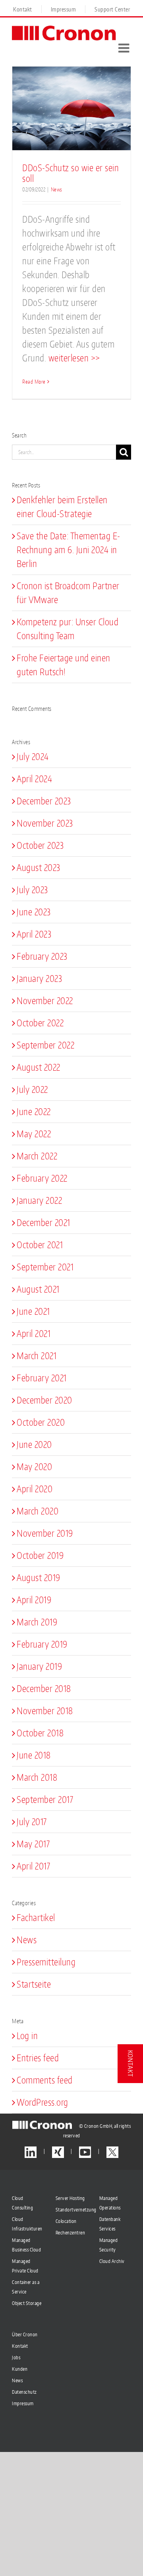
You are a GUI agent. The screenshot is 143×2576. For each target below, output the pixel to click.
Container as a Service (26, 2287)
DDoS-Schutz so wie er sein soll (71, 173)
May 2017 (33, 1844)
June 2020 (34, 1444)
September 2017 (45, 1799)
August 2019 (39, 1577)
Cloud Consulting (22, 2203)
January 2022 (39, 1200)
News (57, 189)
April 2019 (34, 1600)
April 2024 (34, 779)
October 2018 (40, 1733)
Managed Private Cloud (25, 2266)
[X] (112, 2152)
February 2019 (42, 1644)
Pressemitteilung (46, 1962)
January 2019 (39, 1666)
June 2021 (33, 1311)
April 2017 (33, 1866)
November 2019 (45, 1533)
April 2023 (34, 934)
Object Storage (27, 2303)
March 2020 (38, 1511)
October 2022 (40, 1023)
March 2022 (37, 1156)
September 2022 (45, 1045)
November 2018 (45, 1711)
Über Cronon (25, 2334)
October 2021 (40, 1245)
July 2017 (32, 1822)
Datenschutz (24, 2392)
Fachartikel (36, 1917)
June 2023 (34, 912)
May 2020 (34, 1467)
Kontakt (20, 2346)
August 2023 (39, 867)
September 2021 (45, 1267)
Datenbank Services (110, 2224)
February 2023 (42, 956)
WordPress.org (43, 2102)
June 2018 (34, 1755)
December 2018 (44, 1688)
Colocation (66, 2221)
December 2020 (44, 1400)
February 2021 (42, 1378)
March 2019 (37, 1622)
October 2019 (40, 1555)
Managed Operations (110, 2203)
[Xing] (58, 2152)
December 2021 (43, 1222)
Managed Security (109, 2245)
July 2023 (32, 890)
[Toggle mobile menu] (125, 48)
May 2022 (34, 1134)
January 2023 (39, 978)
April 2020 (35, 1489)
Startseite (34, 1984)
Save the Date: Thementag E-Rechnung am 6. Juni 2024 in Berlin (69, 550)
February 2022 (42, 1178)
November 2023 (45, 823)
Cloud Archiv (112, 2261)
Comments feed (45, 2080)
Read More (34, 382)
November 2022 (45, 1001)
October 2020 (41, 1422)
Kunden (20, 2369)
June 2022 (34, 1111)
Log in (27, 2036)
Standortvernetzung (71, 2210)
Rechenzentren (71, 2233)
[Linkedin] (31, 2152)
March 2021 (37, 1356)
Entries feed (38, 2058)
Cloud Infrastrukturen (27, 2224)
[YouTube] (85, 2152)
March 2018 (37, 1777)
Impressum (23, 2403)
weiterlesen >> (74, 358)
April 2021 (34, 1333)
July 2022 (32, 1089)
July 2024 (33, 756)
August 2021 (38, 1289)
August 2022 (39, 1067)
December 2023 (44, 801)
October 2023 (40, 845)
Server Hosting (70, 2198)
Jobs (16, 2357)
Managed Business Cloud (26, 2245)
